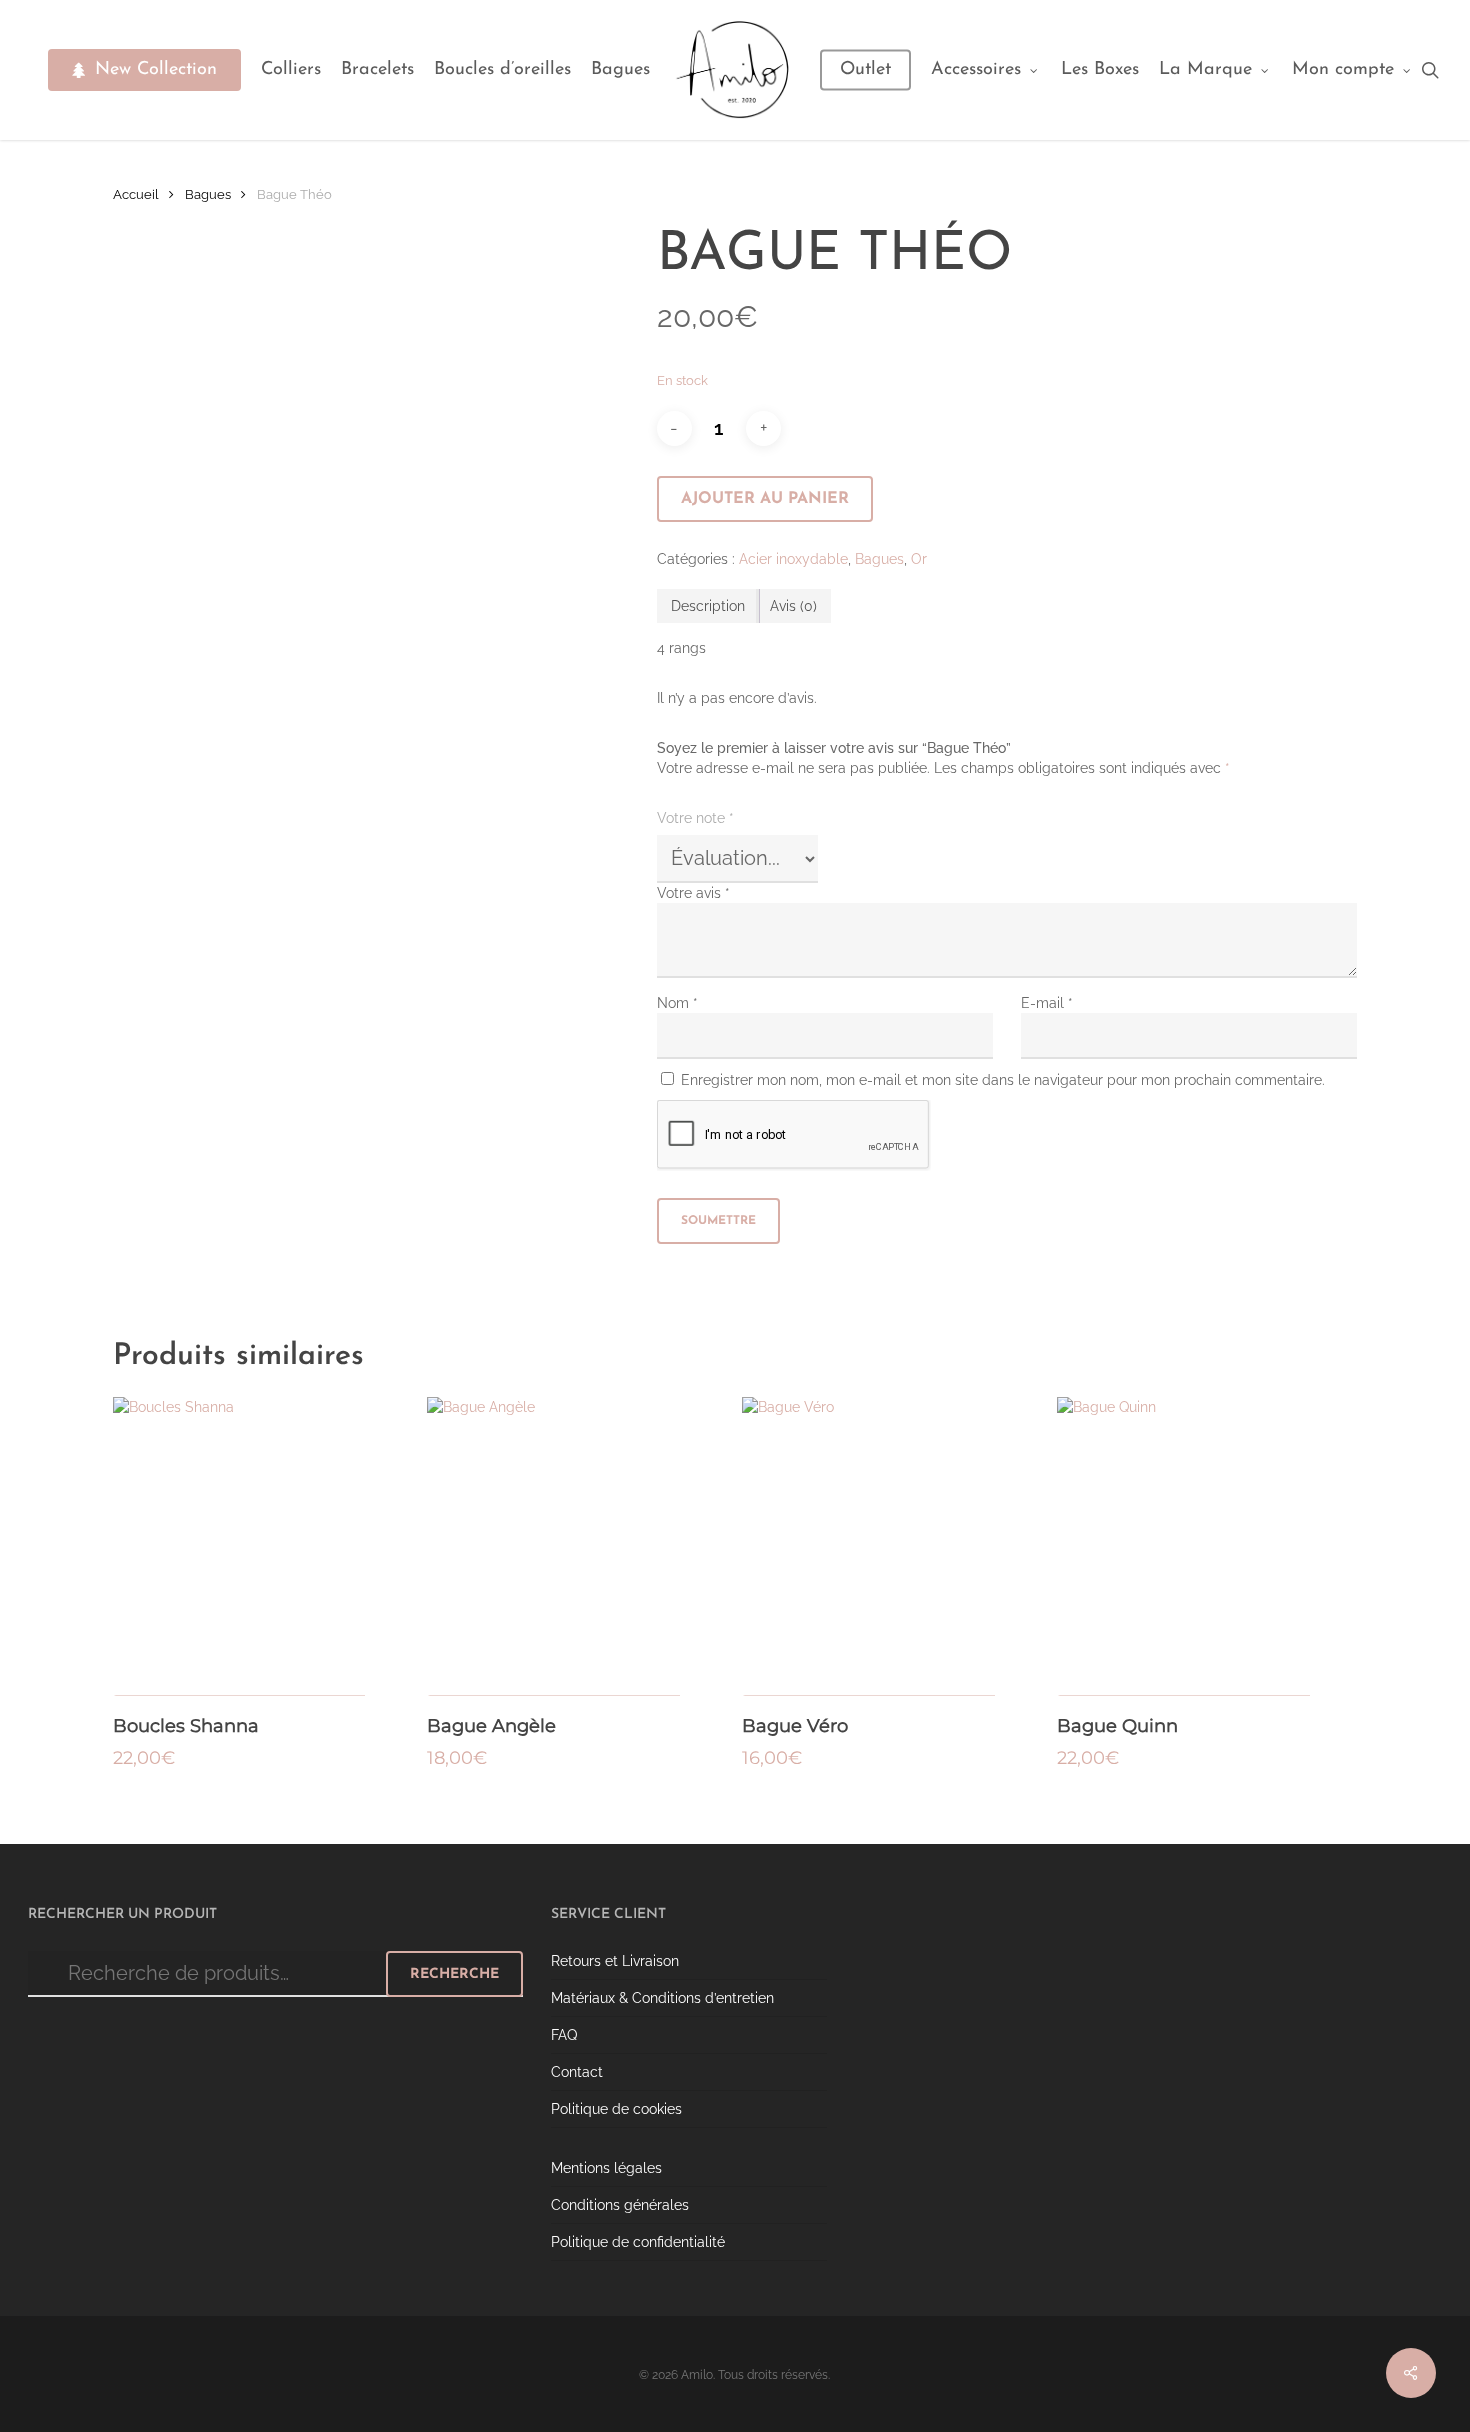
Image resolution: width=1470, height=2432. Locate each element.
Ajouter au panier (765, 499)
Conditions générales (620, 2205)
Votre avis (693, 893)
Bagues (208, 194)
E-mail (1047, 1003)
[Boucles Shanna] (262, 1546)
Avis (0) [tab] (793, 606)
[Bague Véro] (891, 1546)
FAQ (564, 2035)
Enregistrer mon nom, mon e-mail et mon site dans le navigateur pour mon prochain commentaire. (1003, 1080)
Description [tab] (708, 606)
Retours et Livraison (615, 1961)
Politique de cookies (616, 2109)
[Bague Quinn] (1206, 1546)
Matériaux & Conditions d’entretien (662, 1998)
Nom (677, 1003)
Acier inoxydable (793, 559)
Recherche (454, 1974)
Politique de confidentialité (638, 2242)
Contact (577, 2072)
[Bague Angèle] (576, 1546)
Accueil (136, 194)
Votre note (695, 818)
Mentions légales (606, 2168)
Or (919, 559)
